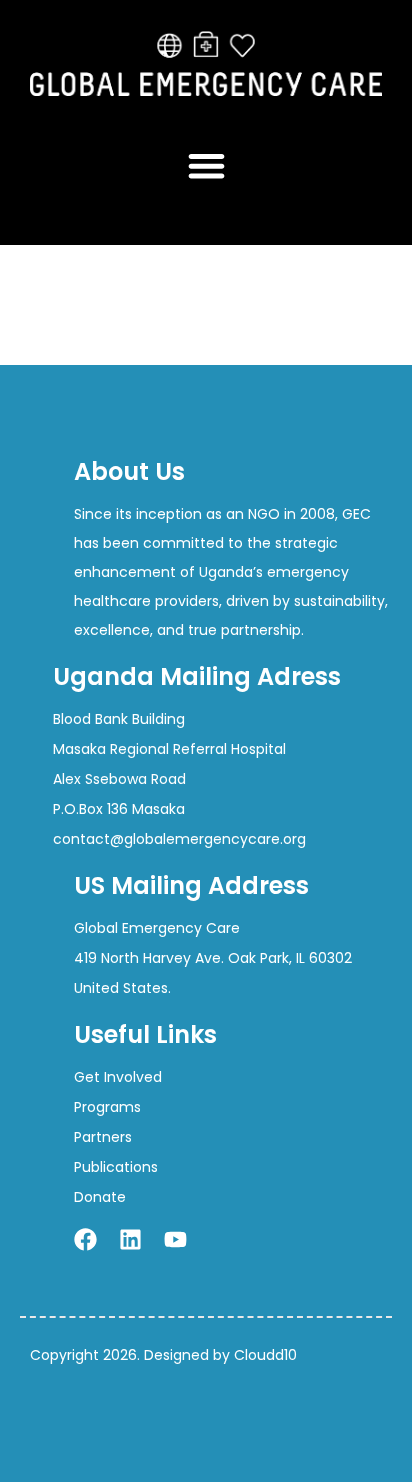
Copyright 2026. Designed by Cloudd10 (163, 1355)
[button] (206, 165)
